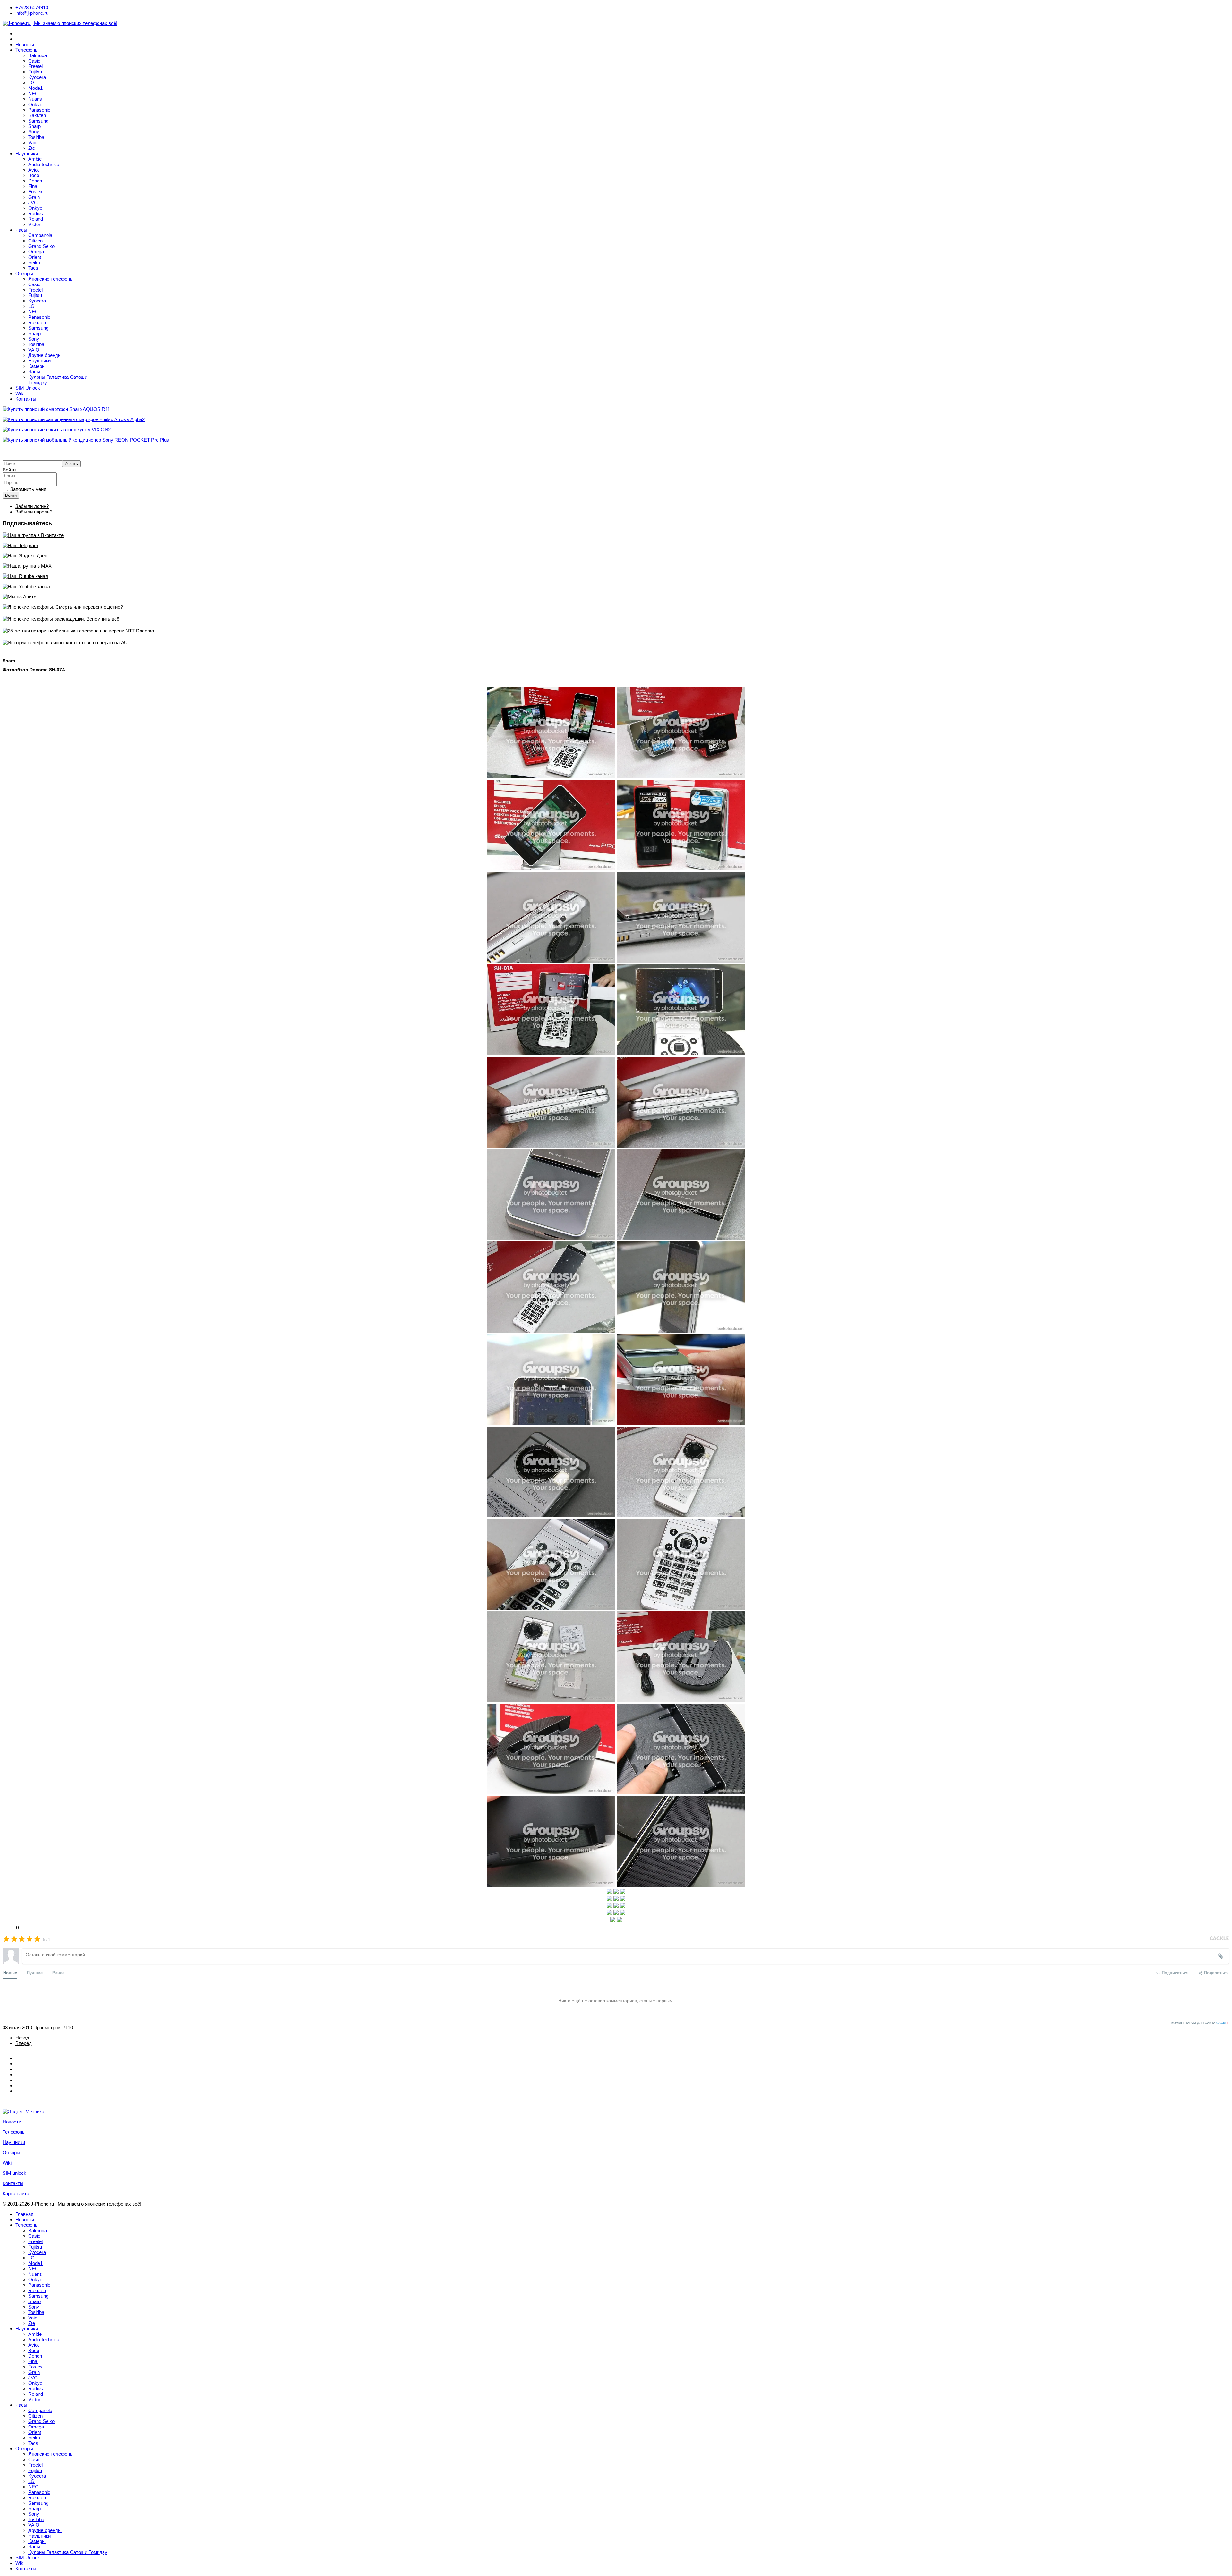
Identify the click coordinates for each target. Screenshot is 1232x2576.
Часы (21, 230)
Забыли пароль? (34, 512)
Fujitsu (35, 72)
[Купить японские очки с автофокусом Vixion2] (616, 430)
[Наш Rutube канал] (616, 576)
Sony (34, 132)
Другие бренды (45, 355)
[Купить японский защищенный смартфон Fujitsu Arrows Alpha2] (616, 419)
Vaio (33, 143)
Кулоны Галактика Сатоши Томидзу (68, 2552)
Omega (36, 252)
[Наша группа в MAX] (616, 566)
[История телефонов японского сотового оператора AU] (616, 643)
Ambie (35, 159)
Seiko (34, 263)
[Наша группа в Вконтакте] (616, 535)
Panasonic (39, 110)
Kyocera (37, 77)
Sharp (34, 126)
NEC (33, 93)
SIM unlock (14, 2173)
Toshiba (36, 137)
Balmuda (38, 55)
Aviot (34, 170)
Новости (25, 44)
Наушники (27, 153)
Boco (34, 175)
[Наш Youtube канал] (616, 586)
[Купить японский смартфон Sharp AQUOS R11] (616, 409)
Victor (34, 224)
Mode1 (35, 88)
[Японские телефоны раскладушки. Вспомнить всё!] (616, 619)
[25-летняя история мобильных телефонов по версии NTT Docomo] (616, 631)
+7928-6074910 (32, 8)
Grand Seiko (41, 246)
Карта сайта (16, 2194)
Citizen (35, 241)
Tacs (33, 268)
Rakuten (37, 115)
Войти (11, 495)
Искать (71, 464)
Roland (36, 219)
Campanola (40, 235)
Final (33, 186)
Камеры (37, 366)
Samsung (38, 121)
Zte (32, 148)
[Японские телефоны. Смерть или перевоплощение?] (616, 607)
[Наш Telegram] (616, 545)
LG (31, 83)
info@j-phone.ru (32, 13)
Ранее (58, 1973)
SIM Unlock (28, 388)
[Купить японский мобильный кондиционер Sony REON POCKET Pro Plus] (616, 440)
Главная (24, 2214)
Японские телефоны (51, 279)
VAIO (34, 350)
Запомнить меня (28, 489)
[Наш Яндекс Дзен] (616, 556)
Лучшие (35, 1973)
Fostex (35, 192)
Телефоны (27, 50)
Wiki (20, 393)
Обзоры (24, 273)
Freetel (35, 66)
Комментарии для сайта (1200, 2023)
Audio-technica (44, 164)
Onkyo (35, 104)
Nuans (35, 99)
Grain (34, 197)
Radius (36, 213)
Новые (10, 1973)
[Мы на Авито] (616, 597)
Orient (35, 257)
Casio (34, 61)
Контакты (26, 399)
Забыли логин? (32, 506)
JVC (33, 203)
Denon (35, 181)
